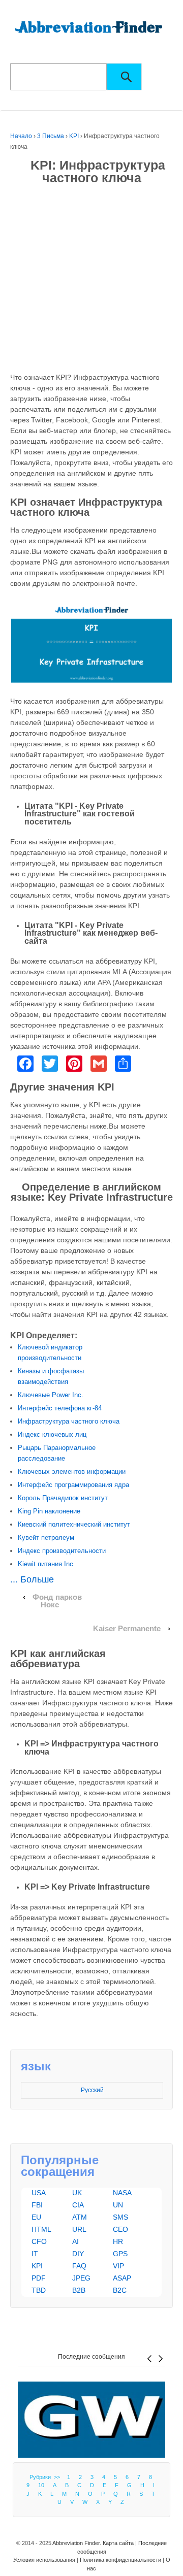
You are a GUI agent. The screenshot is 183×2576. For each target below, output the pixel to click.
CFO (39, 2241)
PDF (39, 2278)
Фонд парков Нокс (57, 1601)
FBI (37, 2205)
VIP (118, 2266)
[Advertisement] (91, 281)
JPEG (81, 2278)
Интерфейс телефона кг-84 (60, 1408)
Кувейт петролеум (46, 1538)
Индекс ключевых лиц (52, 1434)
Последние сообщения (91, 2357)
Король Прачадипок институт (63, 1498)
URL (79, 2229)
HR (118, 2241)
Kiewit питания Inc (45, 1564)
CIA (78, 2205)
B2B (79, 2290)
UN (118, 2205)
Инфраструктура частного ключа (69, 1421)
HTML (41, 2229)
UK (77, 2193)
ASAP (122, 2278)
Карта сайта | (120, 2543)
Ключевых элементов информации (72, 1472)
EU (36, 2217)
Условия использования (44, 2560)
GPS (120, 2254)
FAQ (79, 2266)
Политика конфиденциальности (120, 2560)
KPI (74, 136)
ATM (80, 2217)
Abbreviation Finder (76, 2543)
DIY (78, 2254)
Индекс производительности (62, 1551)
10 (41, 2485)
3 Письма (51, 136)
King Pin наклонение (49, 1511)
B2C (120, 2290)
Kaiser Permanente (127, 1629)
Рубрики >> (46, 2477)
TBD (39, 2290)
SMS (120, 2217)
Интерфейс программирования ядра (73, 1485)
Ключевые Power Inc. (51, 1395)
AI (75, 2241)
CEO (120, 2229)
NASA (122, 2193)
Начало (21, 136)
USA (39, 2193)
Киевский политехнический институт (74, 1524)
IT (35, 2254)
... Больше (32, 1579)
